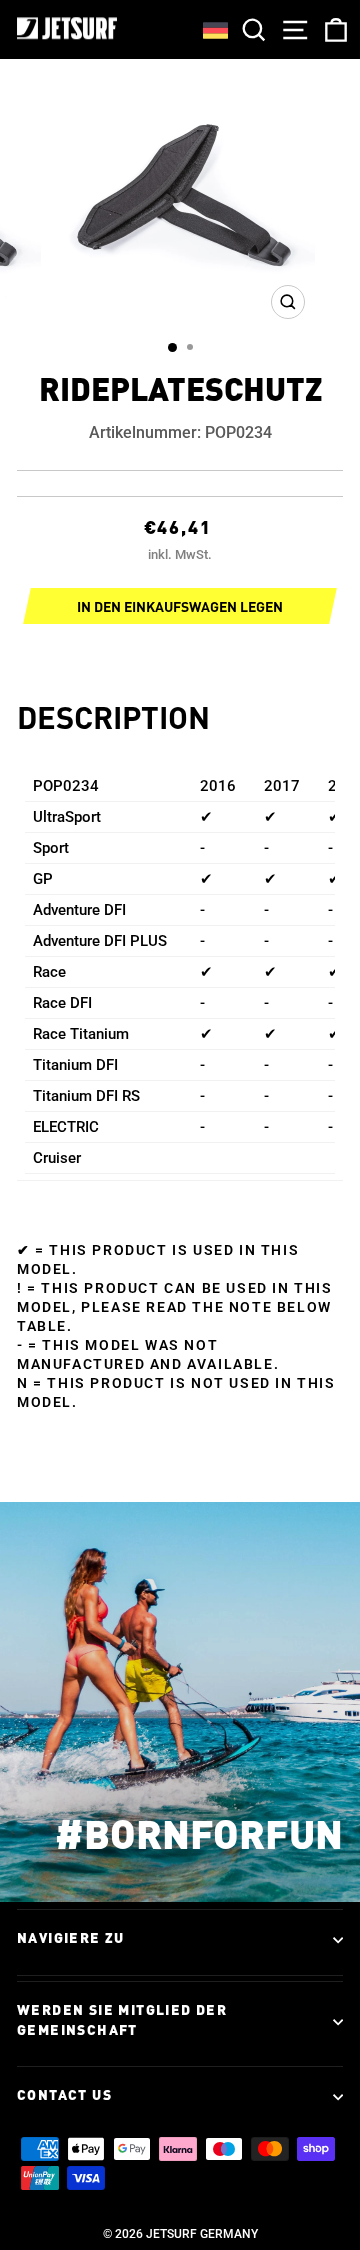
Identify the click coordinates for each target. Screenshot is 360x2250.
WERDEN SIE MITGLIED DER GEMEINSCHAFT (122, 2021)
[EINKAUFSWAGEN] (332, 29)
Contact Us (64, 2096)
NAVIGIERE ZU (71, 1939)
